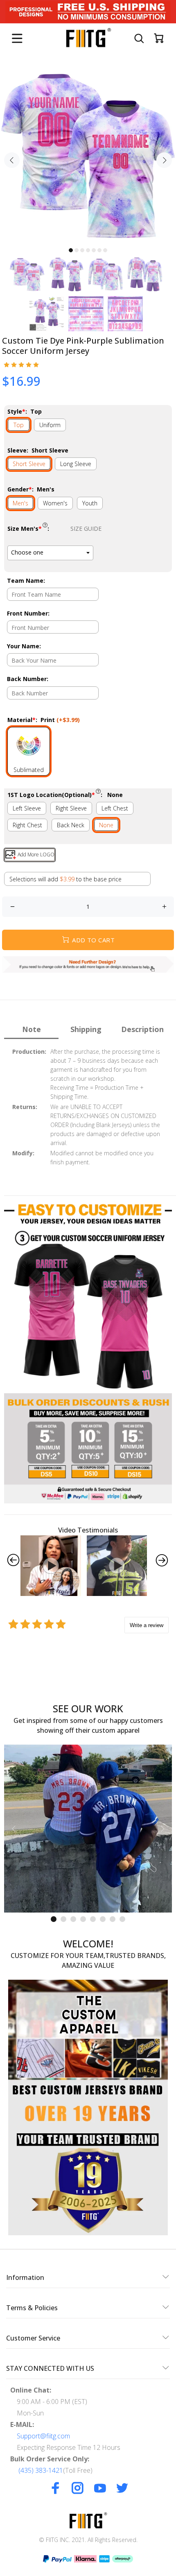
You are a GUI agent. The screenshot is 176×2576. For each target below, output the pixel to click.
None (106, 825)
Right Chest (27, 825)
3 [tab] (82, 250)
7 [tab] (105, 250)
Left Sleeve (27, 808)
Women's (55, 503)
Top (19, 425)
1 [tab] (71, 250)
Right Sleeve (71, 808)
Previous (12, 160)
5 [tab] (94, 250)
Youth (90, 503)
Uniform (50, 425)
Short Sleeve (29, 464)
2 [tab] (77, 250)
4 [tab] (88, 250)
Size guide (86, 529)
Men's (20, 503)
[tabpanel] (88, 155)
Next (164, 160)
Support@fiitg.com (43, 2436)
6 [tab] (99, 250)
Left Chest (115, 808)
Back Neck (71, 825)
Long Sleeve (76, 464)
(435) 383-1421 (41, 2470)
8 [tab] (122, 1919)
